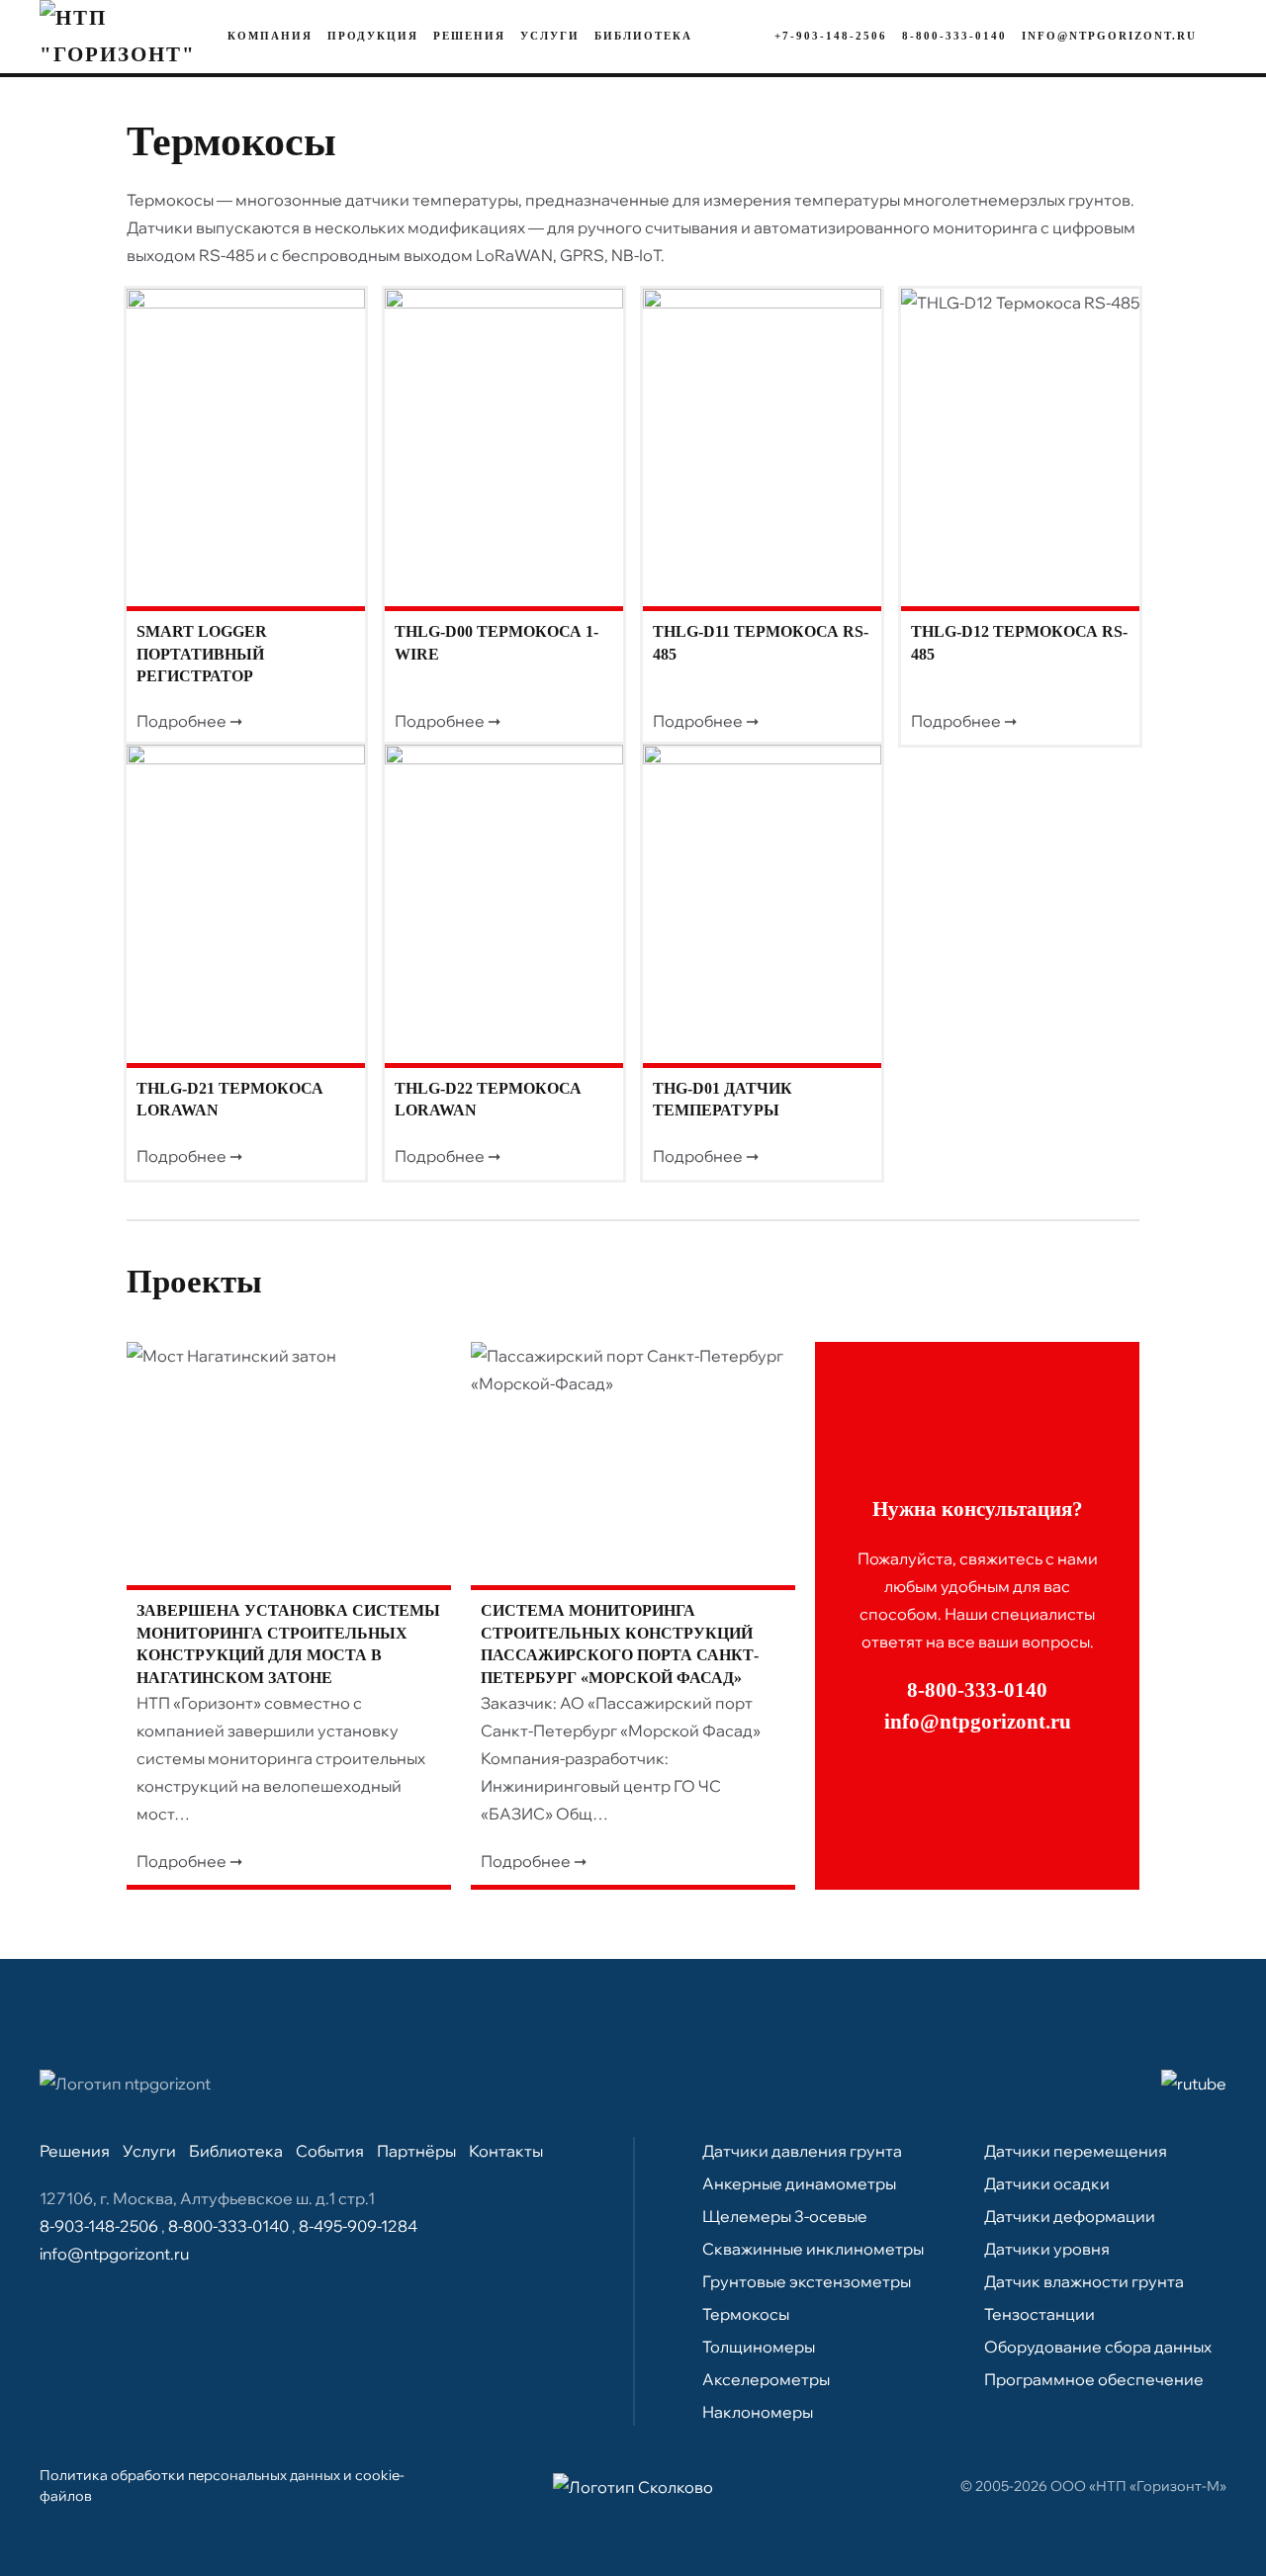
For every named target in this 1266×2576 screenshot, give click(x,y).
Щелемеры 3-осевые (785, 2216)
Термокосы (746, 2314)
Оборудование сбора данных (1098, 2347)
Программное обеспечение (1094, 2379)
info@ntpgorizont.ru (1109, 36)
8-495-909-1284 (358, 2226)
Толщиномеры (759, 2347)
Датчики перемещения (1076, 2151)
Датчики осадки (1047, 2183)
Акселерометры (766, 2379)
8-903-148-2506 (100, 2226)
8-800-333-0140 (954, 36)
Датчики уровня (1047, 2249)
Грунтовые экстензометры (807, 2281)
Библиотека (643, 36)
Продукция (373, 36)
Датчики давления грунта (802, 2151)
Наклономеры (758, 2412)
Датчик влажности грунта (1084, 2281)
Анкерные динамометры (799, 2183)
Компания (270, 36)
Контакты (506, 2151)
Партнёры (416, 2151)
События (330, 2151)
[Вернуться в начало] (119, 37)
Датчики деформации (1070, 2216)
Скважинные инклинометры (813, 2249)
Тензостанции (1040, 2314)
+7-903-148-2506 (831, 36)
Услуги (550, 36)
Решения (469, 36)
